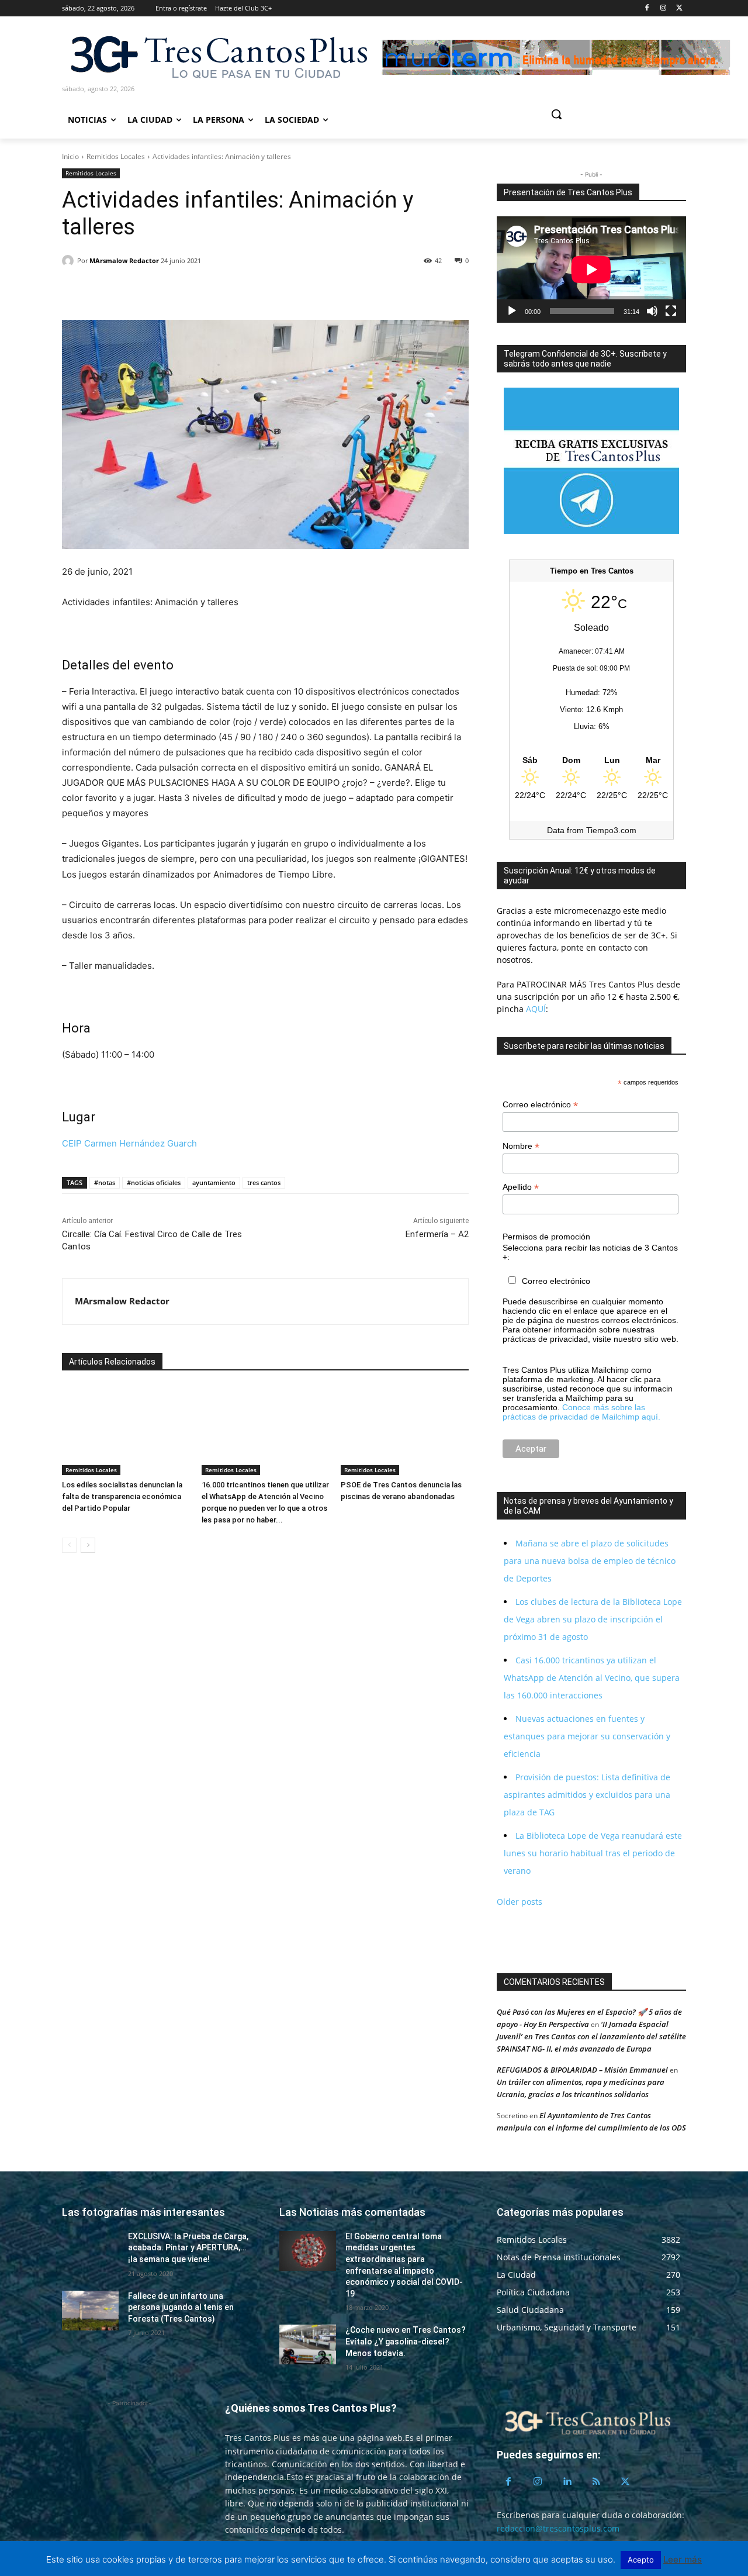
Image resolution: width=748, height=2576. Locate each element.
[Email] (154, 291)
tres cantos (264, 1182)
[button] (601, 114)
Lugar (79, 1117)
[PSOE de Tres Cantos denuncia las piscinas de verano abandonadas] (405, 1430)
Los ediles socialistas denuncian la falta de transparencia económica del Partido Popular (122, 1496)
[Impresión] (181, 291)
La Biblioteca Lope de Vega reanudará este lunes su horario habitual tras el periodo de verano (593, 1853)
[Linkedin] (127, 291)
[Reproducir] (512, 311)
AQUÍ (535, 1009)
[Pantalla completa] (671, 311)
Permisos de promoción (546, 1237)
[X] (679, 8)
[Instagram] (663, 8)
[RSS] (596, 2482)
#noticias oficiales (154, 1182)
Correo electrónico (540, 1105)
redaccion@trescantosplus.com (558, 2528)
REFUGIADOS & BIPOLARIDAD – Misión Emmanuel (582, 2070)
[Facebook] (647, 8)
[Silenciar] (652, 311)
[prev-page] (69, 1545)
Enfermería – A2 (437, 1234)
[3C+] (218, 56)
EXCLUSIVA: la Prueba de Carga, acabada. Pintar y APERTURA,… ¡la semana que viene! (188, 2248)
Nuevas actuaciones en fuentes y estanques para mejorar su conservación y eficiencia (587, 1736)
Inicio (70, 156)
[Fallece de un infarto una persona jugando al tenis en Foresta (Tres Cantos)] (90, 2311)
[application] (591, 270)
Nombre (521, 1146)
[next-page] (88, 1545)
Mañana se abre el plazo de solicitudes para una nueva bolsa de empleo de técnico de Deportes (590, 1561)
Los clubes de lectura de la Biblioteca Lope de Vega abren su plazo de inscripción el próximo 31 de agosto (593, 1619)
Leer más (683, 2559)
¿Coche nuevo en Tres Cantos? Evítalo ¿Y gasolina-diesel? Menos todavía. (406, 2341)
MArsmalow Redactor (124, 260)
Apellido (521, 1187)
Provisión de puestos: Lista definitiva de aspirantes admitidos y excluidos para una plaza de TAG (587, 1795)
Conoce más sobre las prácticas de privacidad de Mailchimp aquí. (581, 1412)
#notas (105, 1182)
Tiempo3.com (611, 830)
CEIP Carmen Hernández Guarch (129, 1143)
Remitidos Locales (116, 156)
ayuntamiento (214, 1182)
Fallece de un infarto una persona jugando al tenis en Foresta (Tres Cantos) (181, 2307)
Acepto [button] (641, 2560)
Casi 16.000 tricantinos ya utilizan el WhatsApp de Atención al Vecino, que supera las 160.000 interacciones (592, 1678)
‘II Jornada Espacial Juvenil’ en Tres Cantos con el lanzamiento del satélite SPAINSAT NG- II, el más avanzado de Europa (591, 2036)
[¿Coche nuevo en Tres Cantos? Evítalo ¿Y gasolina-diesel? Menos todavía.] (308, 2344)
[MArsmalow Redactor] (70, 261)
